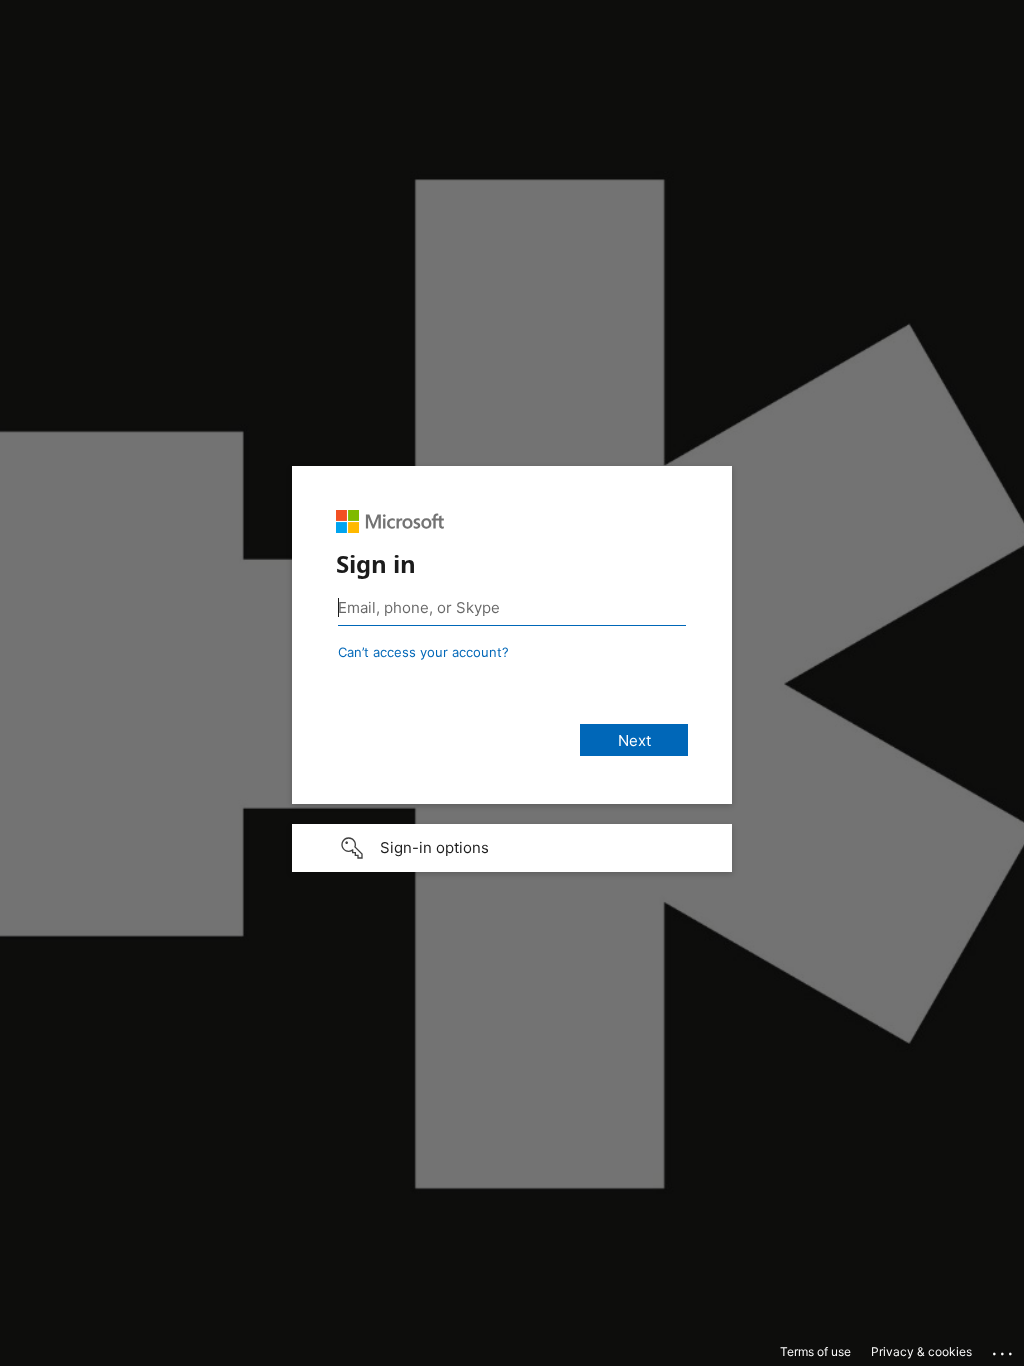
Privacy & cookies (921, 1351)
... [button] (1004, 1349)
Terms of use (815, 1351)
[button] (512, 848)
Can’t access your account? (423, 652)
